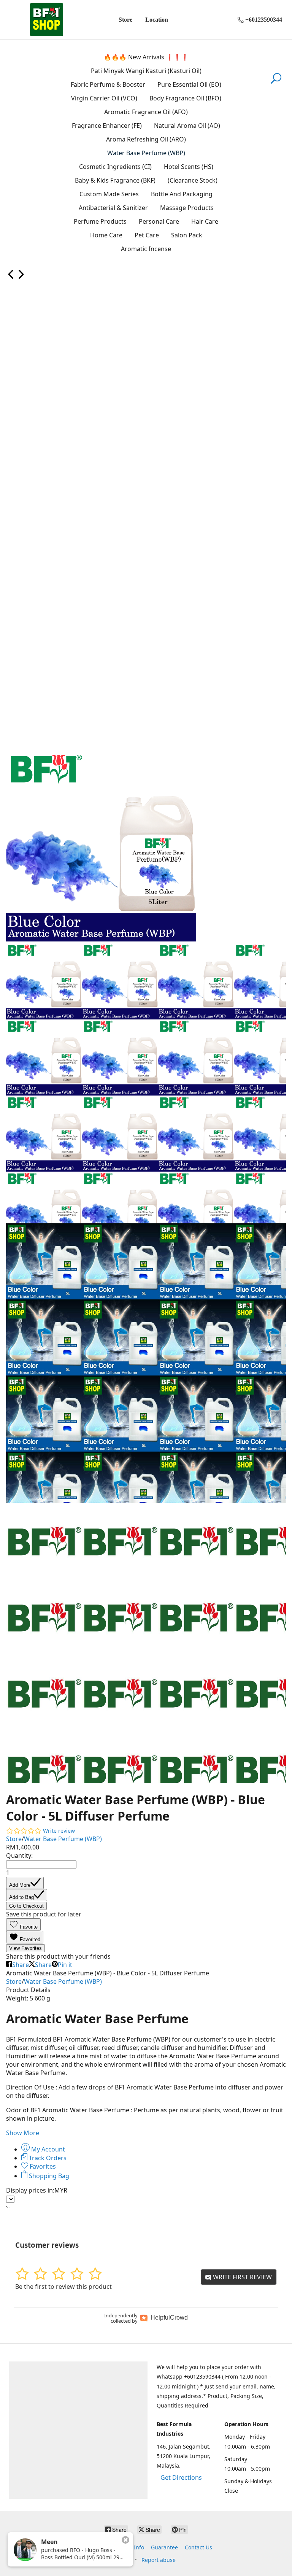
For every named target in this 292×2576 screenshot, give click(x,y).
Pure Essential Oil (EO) (189, 84)
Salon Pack (187, 235)
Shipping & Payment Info (112, 2547)
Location (157, 20)
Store (125, 20)
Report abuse (159, 2560)
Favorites (42, 2166)
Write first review (242, 2277)
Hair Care (205, 221)
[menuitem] (11, 277)
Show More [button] (23, 2133)
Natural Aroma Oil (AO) (187, 126)
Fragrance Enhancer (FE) (107, 126)
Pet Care (147, 235)
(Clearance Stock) (193, 180)
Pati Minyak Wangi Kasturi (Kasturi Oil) (146, 71)
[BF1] (46, 20)
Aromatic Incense (146, 249)
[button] (23, 1925)
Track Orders (47, 2158)
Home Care (106, 235)
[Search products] (276, 83)
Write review (59, 1831)
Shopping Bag (48, 2176)
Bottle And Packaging (182, 194)
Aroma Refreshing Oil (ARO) (146, 139)
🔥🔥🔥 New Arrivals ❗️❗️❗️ (146, 57)
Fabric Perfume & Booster (108, 84)
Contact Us (198, 2547)
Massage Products (187, 208)
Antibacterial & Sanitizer (113, 208)
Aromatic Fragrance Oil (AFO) (146, 112)
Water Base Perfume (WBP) (146, 153)
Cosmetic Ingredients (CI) (115, 167)
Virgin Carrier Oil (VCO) (104, 98)
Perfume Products (100, 221)
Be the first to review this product (63, 2287)
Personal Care (159, 221)
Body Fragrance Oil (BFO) (185, 98)
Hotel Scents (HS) (189, 167)
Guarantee (164, 2547)
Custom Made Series (109, 194)
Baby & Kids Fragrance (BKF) (115, 180)
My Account (47, 2149)
